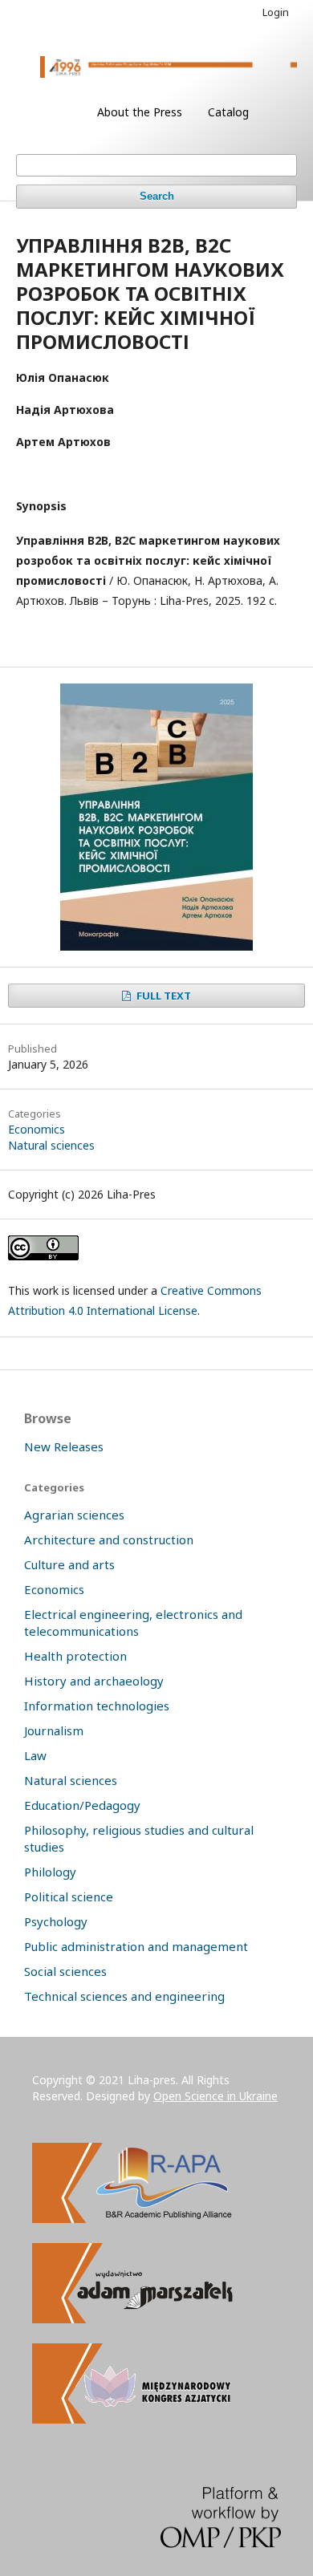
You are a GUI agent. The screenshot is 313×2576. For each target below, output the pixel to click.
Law (35, 1755)
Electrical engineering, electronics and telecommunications (133, 1623)
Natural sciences (51, 1145)
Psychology (56, 1921)
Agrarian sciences (74, 1515)
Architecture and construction (109, 1540)
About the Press (140, 112)
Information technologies (97, 1706)
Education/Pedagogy (82, 1805)
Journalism (54, 1730)
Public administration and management (136, 1946)
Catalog (228, 112)
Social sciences (65, 1971)
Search (157, 196)
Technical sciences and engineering (124, 1996)
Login (276, 12)
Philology (50, 1872)
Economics (37, 1129)
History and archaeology (94, 1681)
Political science (69, 1897)
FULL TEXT (163, 996)
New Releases (64, 1446)
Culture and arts (69, 1564)
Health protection (75, 1656)
